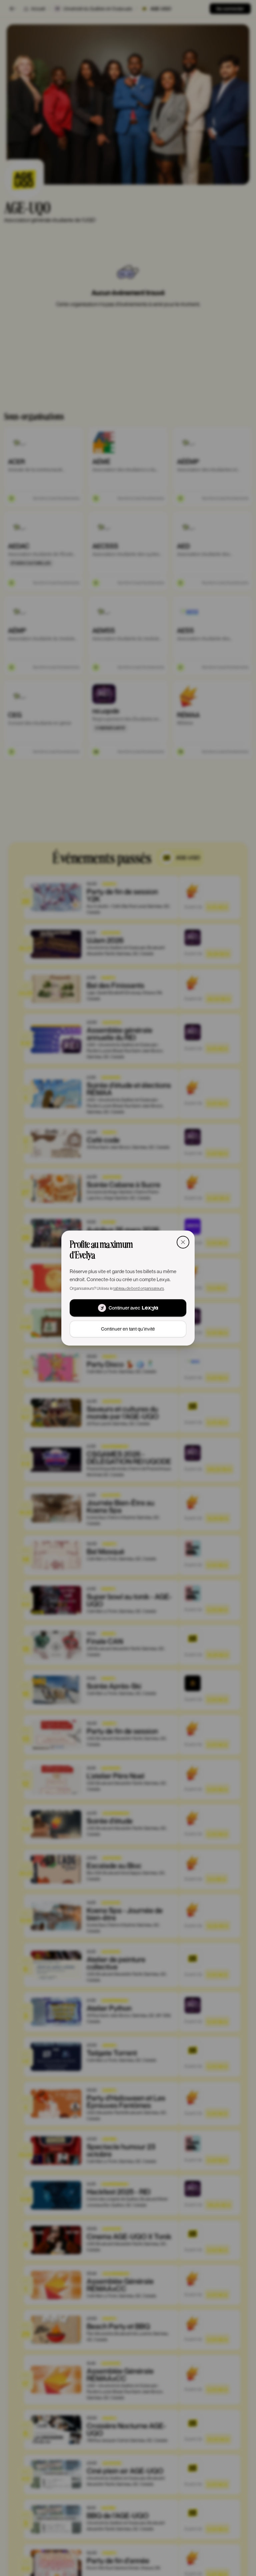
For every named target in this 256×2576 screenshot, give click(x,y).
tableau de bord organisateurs (139, 1288)
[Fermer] (183, 1242)
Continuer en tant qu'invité (128, 1329)
